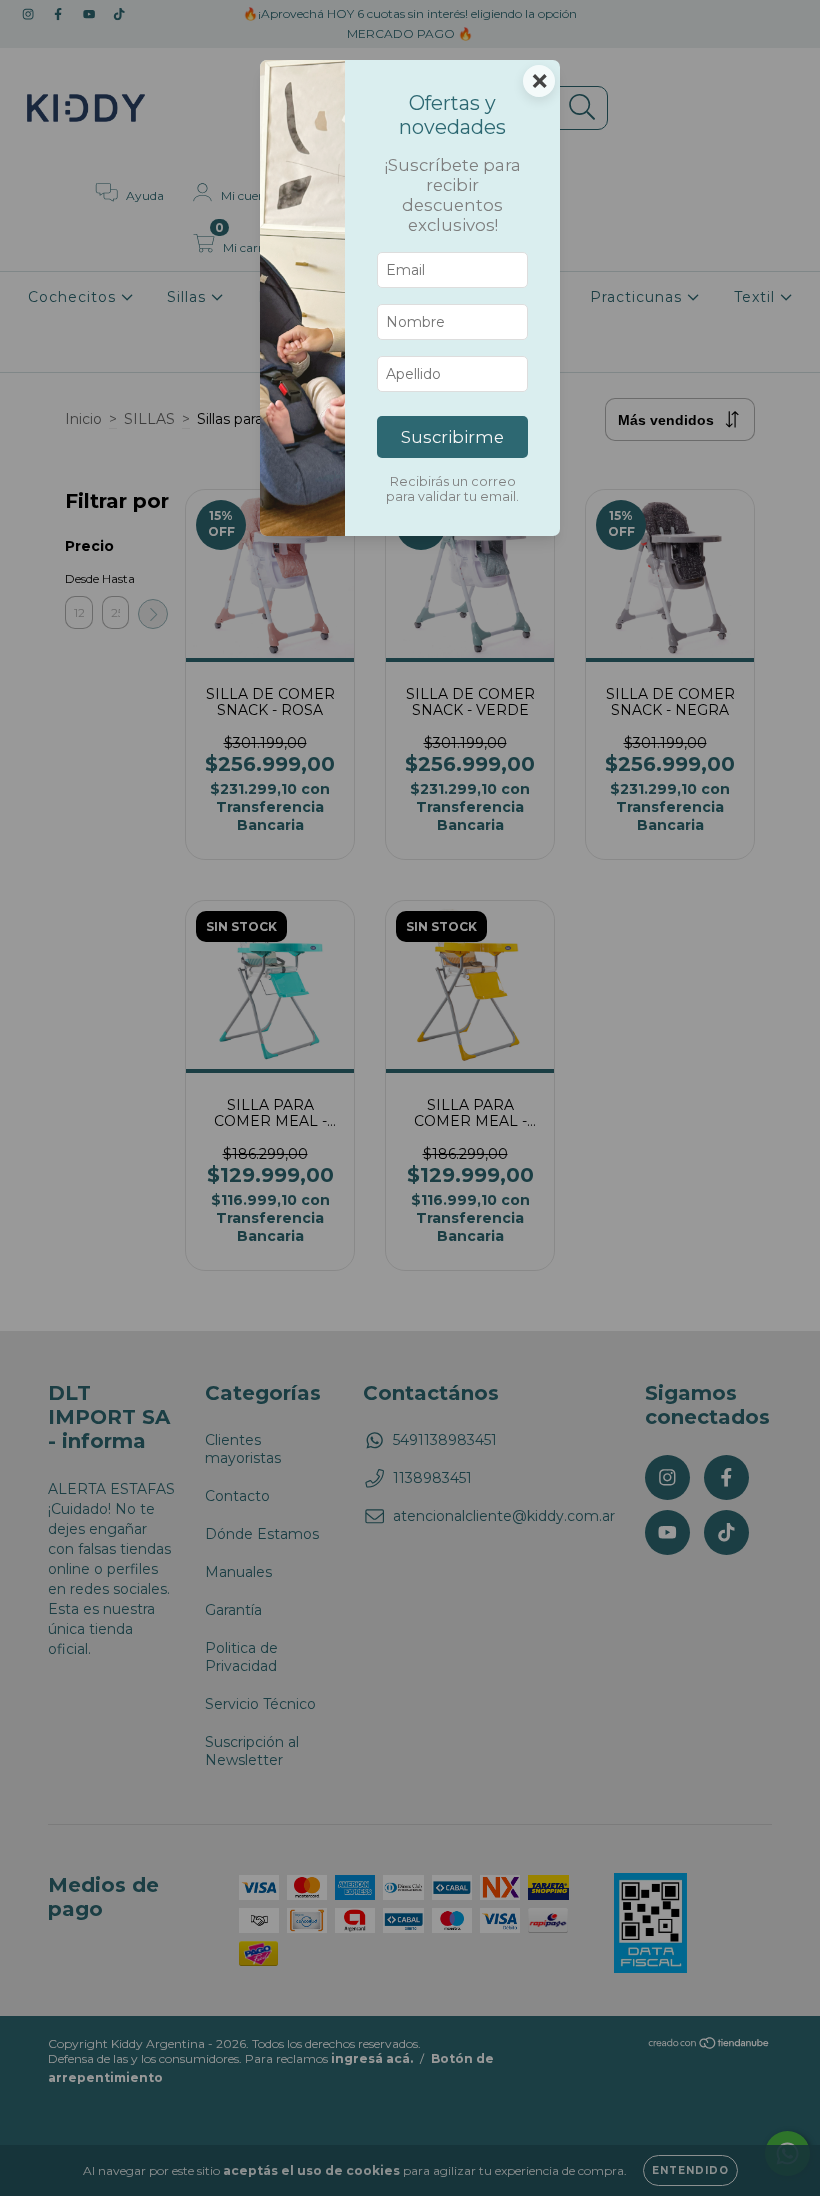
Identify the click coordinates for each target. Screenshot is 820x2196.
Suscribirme (452, 437)
